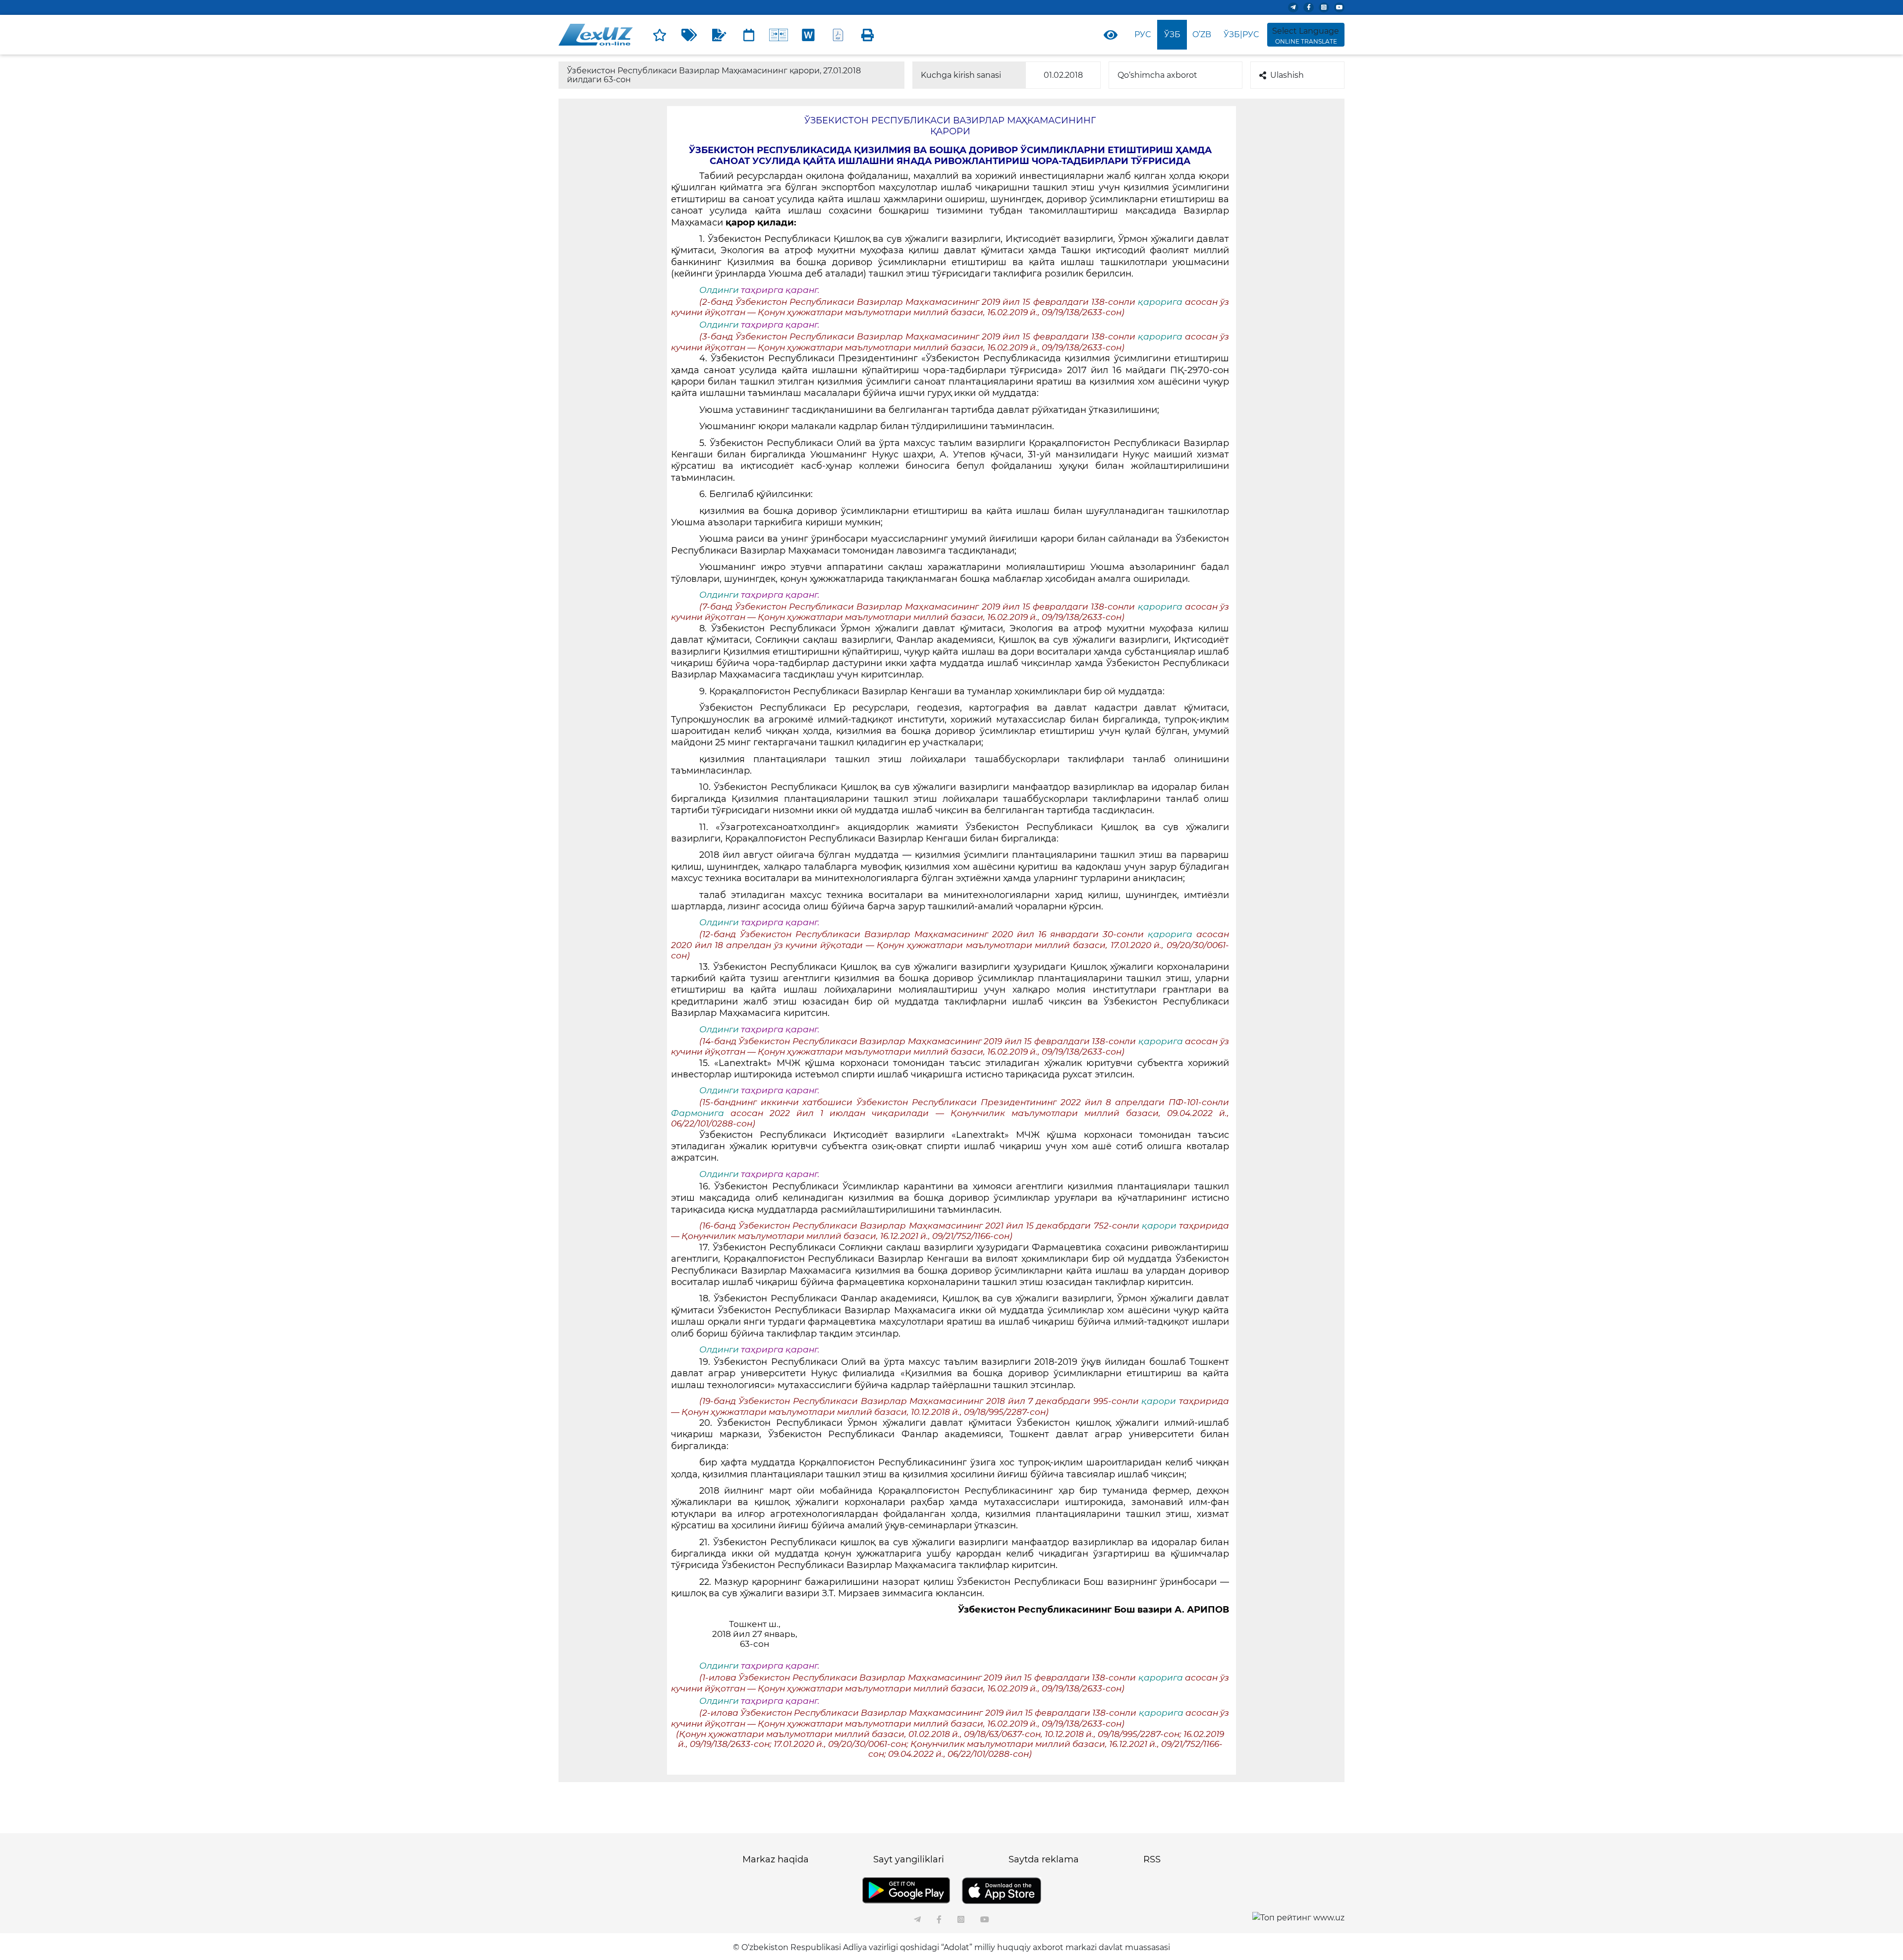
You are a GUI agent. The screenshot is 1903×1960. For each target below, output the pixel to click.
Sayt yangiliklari (909, 1859)
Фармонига (701, 1113)
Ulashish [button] (1287, 75)
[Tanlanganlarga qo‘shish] (660, 35)
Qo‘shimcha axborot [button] (1157, 75)
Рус (1143, 34)
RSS (1152, 1859)
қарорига (1161, 302)
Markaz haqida (776, 1859)
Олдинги (719, 290)
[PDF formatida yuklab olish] (838, 35)
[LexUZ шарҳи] (719, 35)
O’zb (1202, 34)
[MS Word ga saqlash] (808, 35)
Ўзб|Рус (1241, 34)
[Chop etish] (868, 35)
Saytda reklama (1044, 1859)
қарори (1160, 1226)
